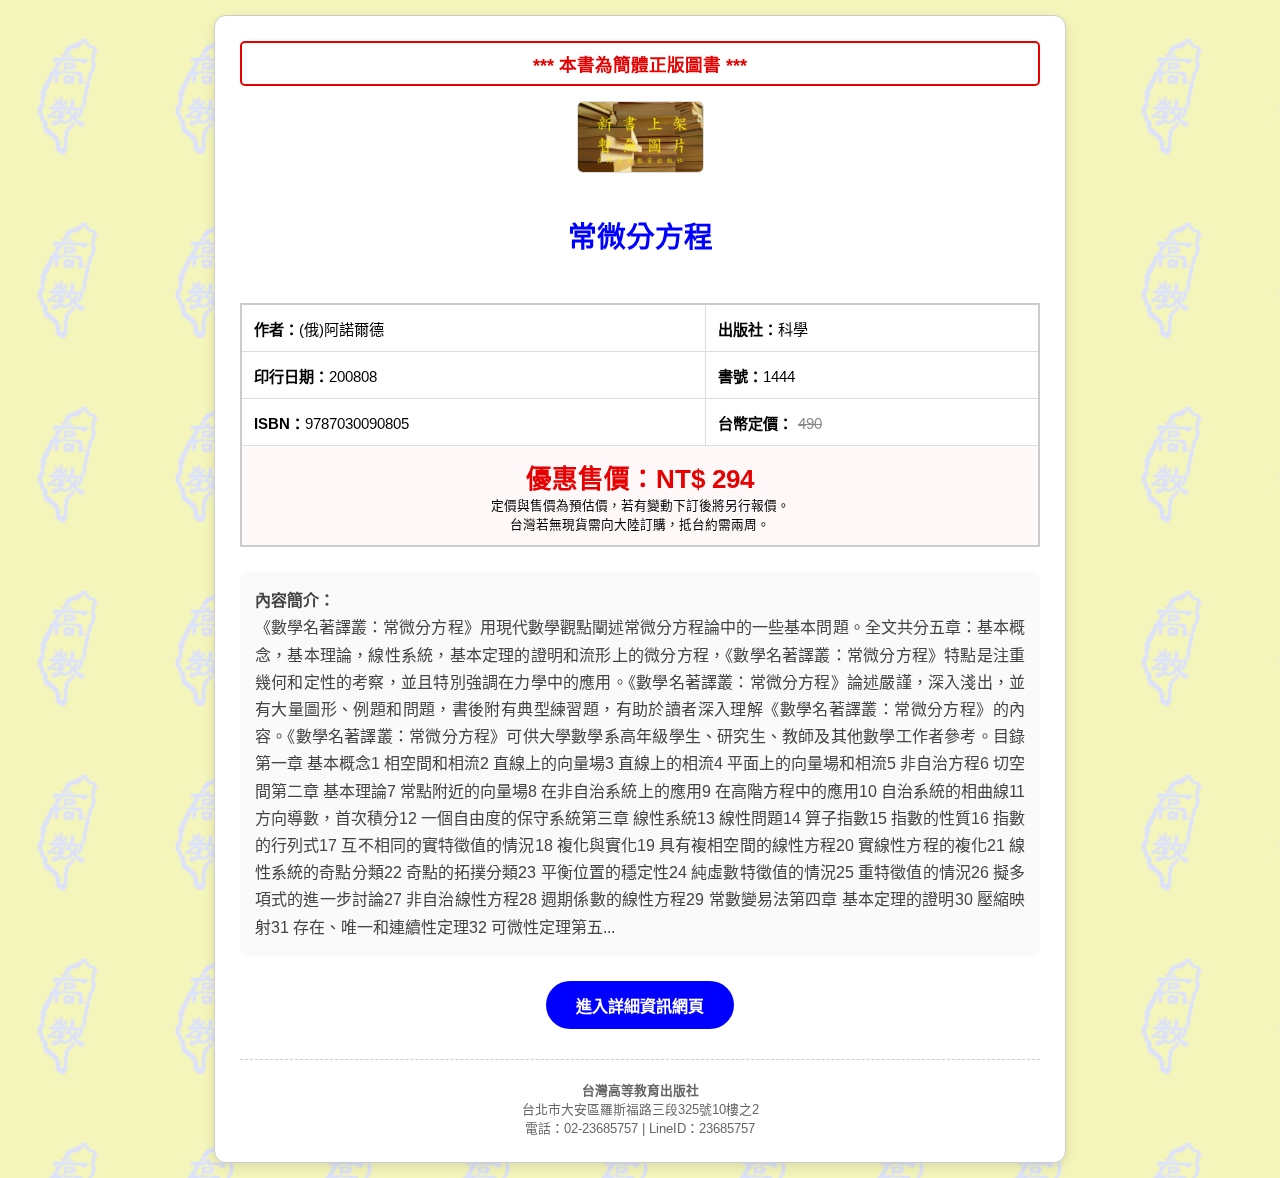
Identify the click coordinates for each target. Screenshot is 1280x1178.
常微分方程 (640, 237)
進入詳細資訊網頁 (640, 1006)
